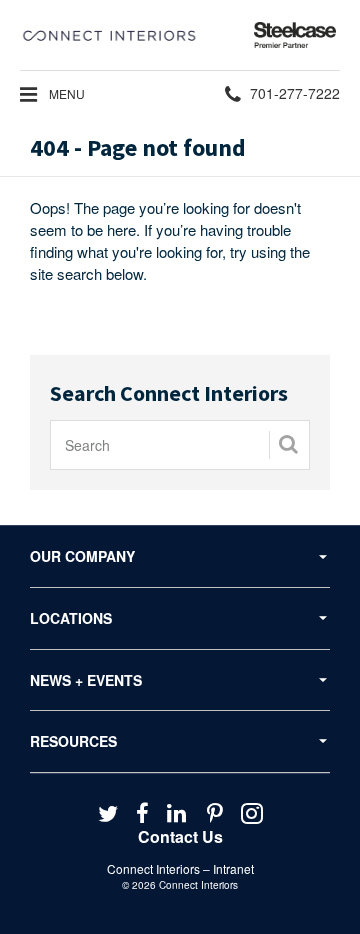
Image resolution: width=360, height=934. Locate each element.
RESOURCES (73, 741)
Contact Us (180, 836)
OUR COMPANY (82, 556)
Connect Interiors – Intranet (180, 868)
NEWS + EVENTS (86, 680)
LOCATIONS (71, 618)
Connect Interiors (198, 885)
